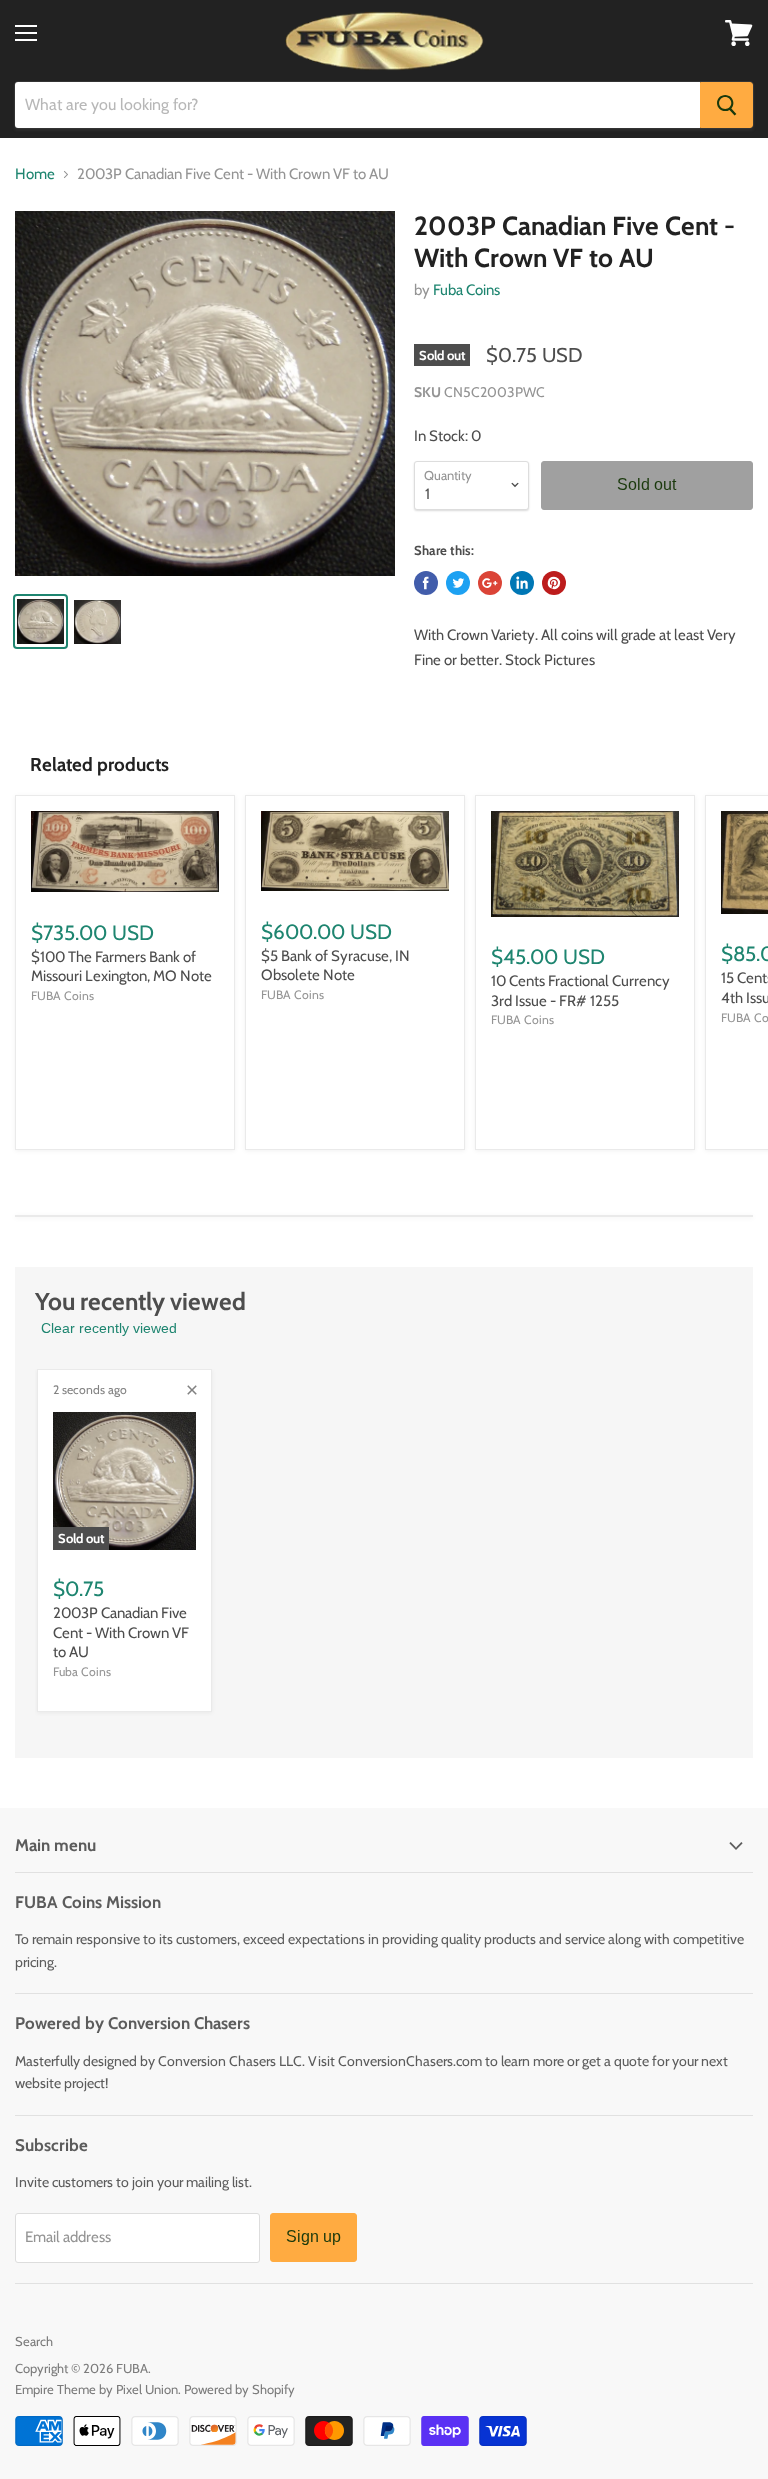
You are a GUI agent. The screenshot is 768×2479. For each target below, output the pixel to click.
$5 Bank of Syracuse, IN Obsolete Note (335, 966)
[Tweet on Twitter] (458, 583)
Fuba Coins (466, 290)
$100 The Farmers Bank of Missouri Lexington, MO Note (121, 967)
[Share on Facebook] (426, 583)
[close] (192, 1390)
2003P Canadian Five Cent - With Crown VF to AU (121, 1632)
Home (35, 174)
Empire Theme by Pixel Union (96, 2389)
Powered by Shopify (239, 2389)
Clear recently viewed (109, 1328)
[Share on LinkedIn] (522, 583)
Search (34, 2341)
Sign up (313, 2236)
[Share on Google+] (490, 583)
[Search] (726, 105)
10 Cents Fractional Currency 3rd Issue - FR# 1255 (580, 991)
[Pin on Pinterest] (554, 583)
